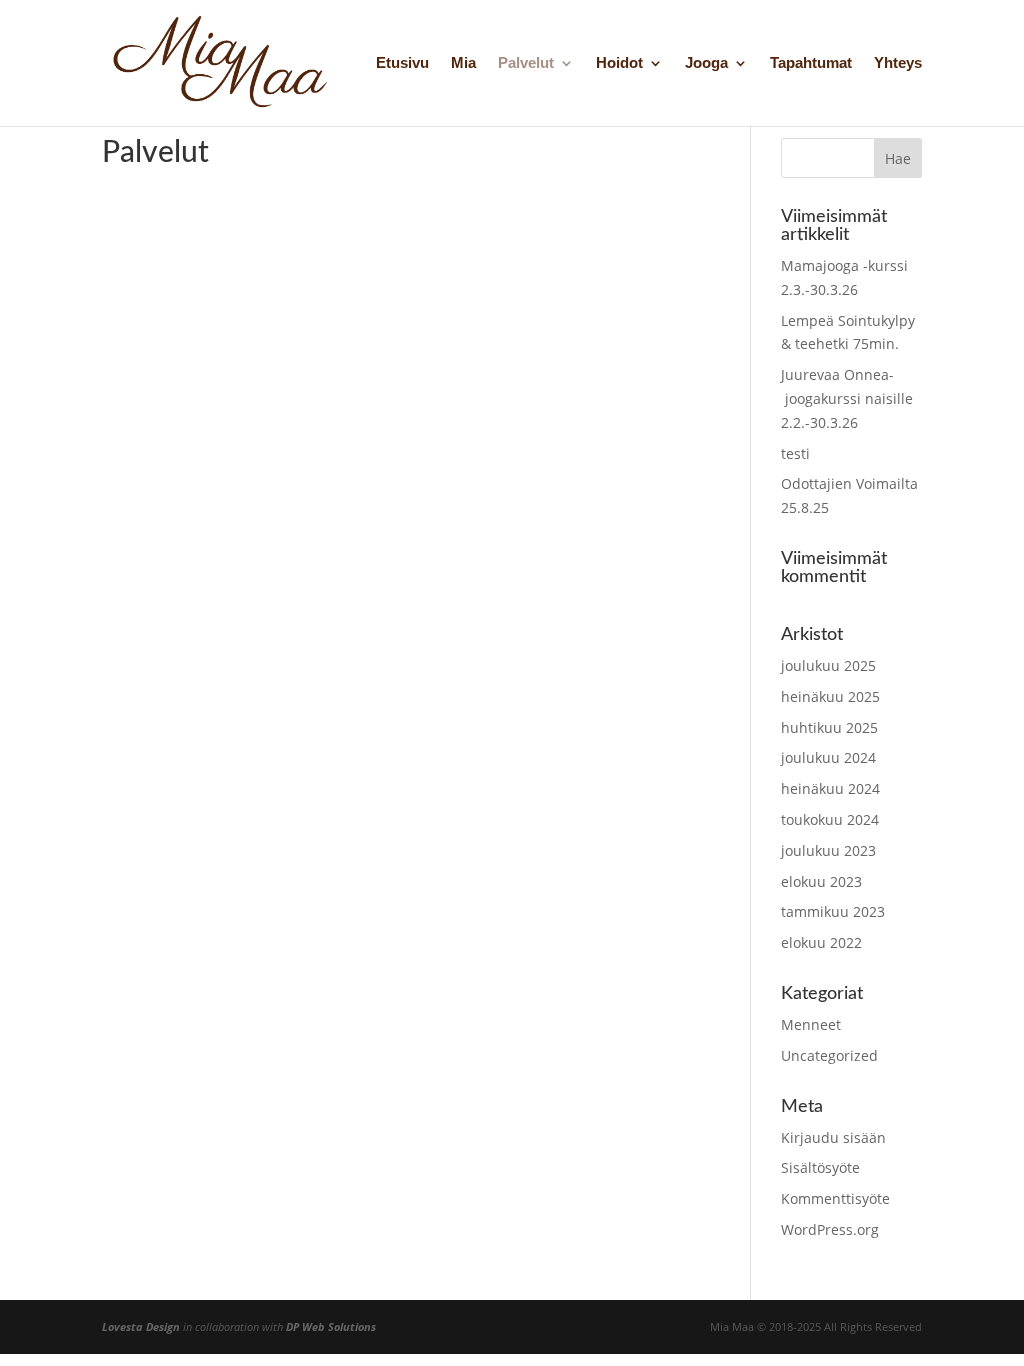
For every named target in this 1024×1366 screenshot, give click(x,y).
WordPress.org (830, 1229)
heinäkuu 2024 (830, 788)
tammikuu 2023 (833, 911)
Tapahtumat (811, 63)
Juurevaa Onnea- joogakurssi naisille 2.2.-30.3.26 (847, 398)
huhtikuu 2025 (829, 727)
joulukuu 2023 (828, 850)
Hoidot (619, 63)
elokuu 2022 (821, 942)
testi (795, 453)
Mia (463, 63)
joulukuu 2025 (828, 665)
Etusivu (402, 63)
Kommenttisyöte (835, 1198)
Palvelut (526, 63)
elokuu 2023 (821, 881)
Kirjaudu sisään (833, 1137)
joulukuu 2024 (828, 757)
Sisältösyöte (820, 1167)
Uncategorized (829, 1055)
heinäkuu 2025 (830, 696)
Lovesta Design (141, 1326)
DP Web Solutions (331, 1326)
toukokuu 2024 (830, 819)
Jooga (706, 63)
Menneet (811, 1024)
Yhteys (898, 63)
